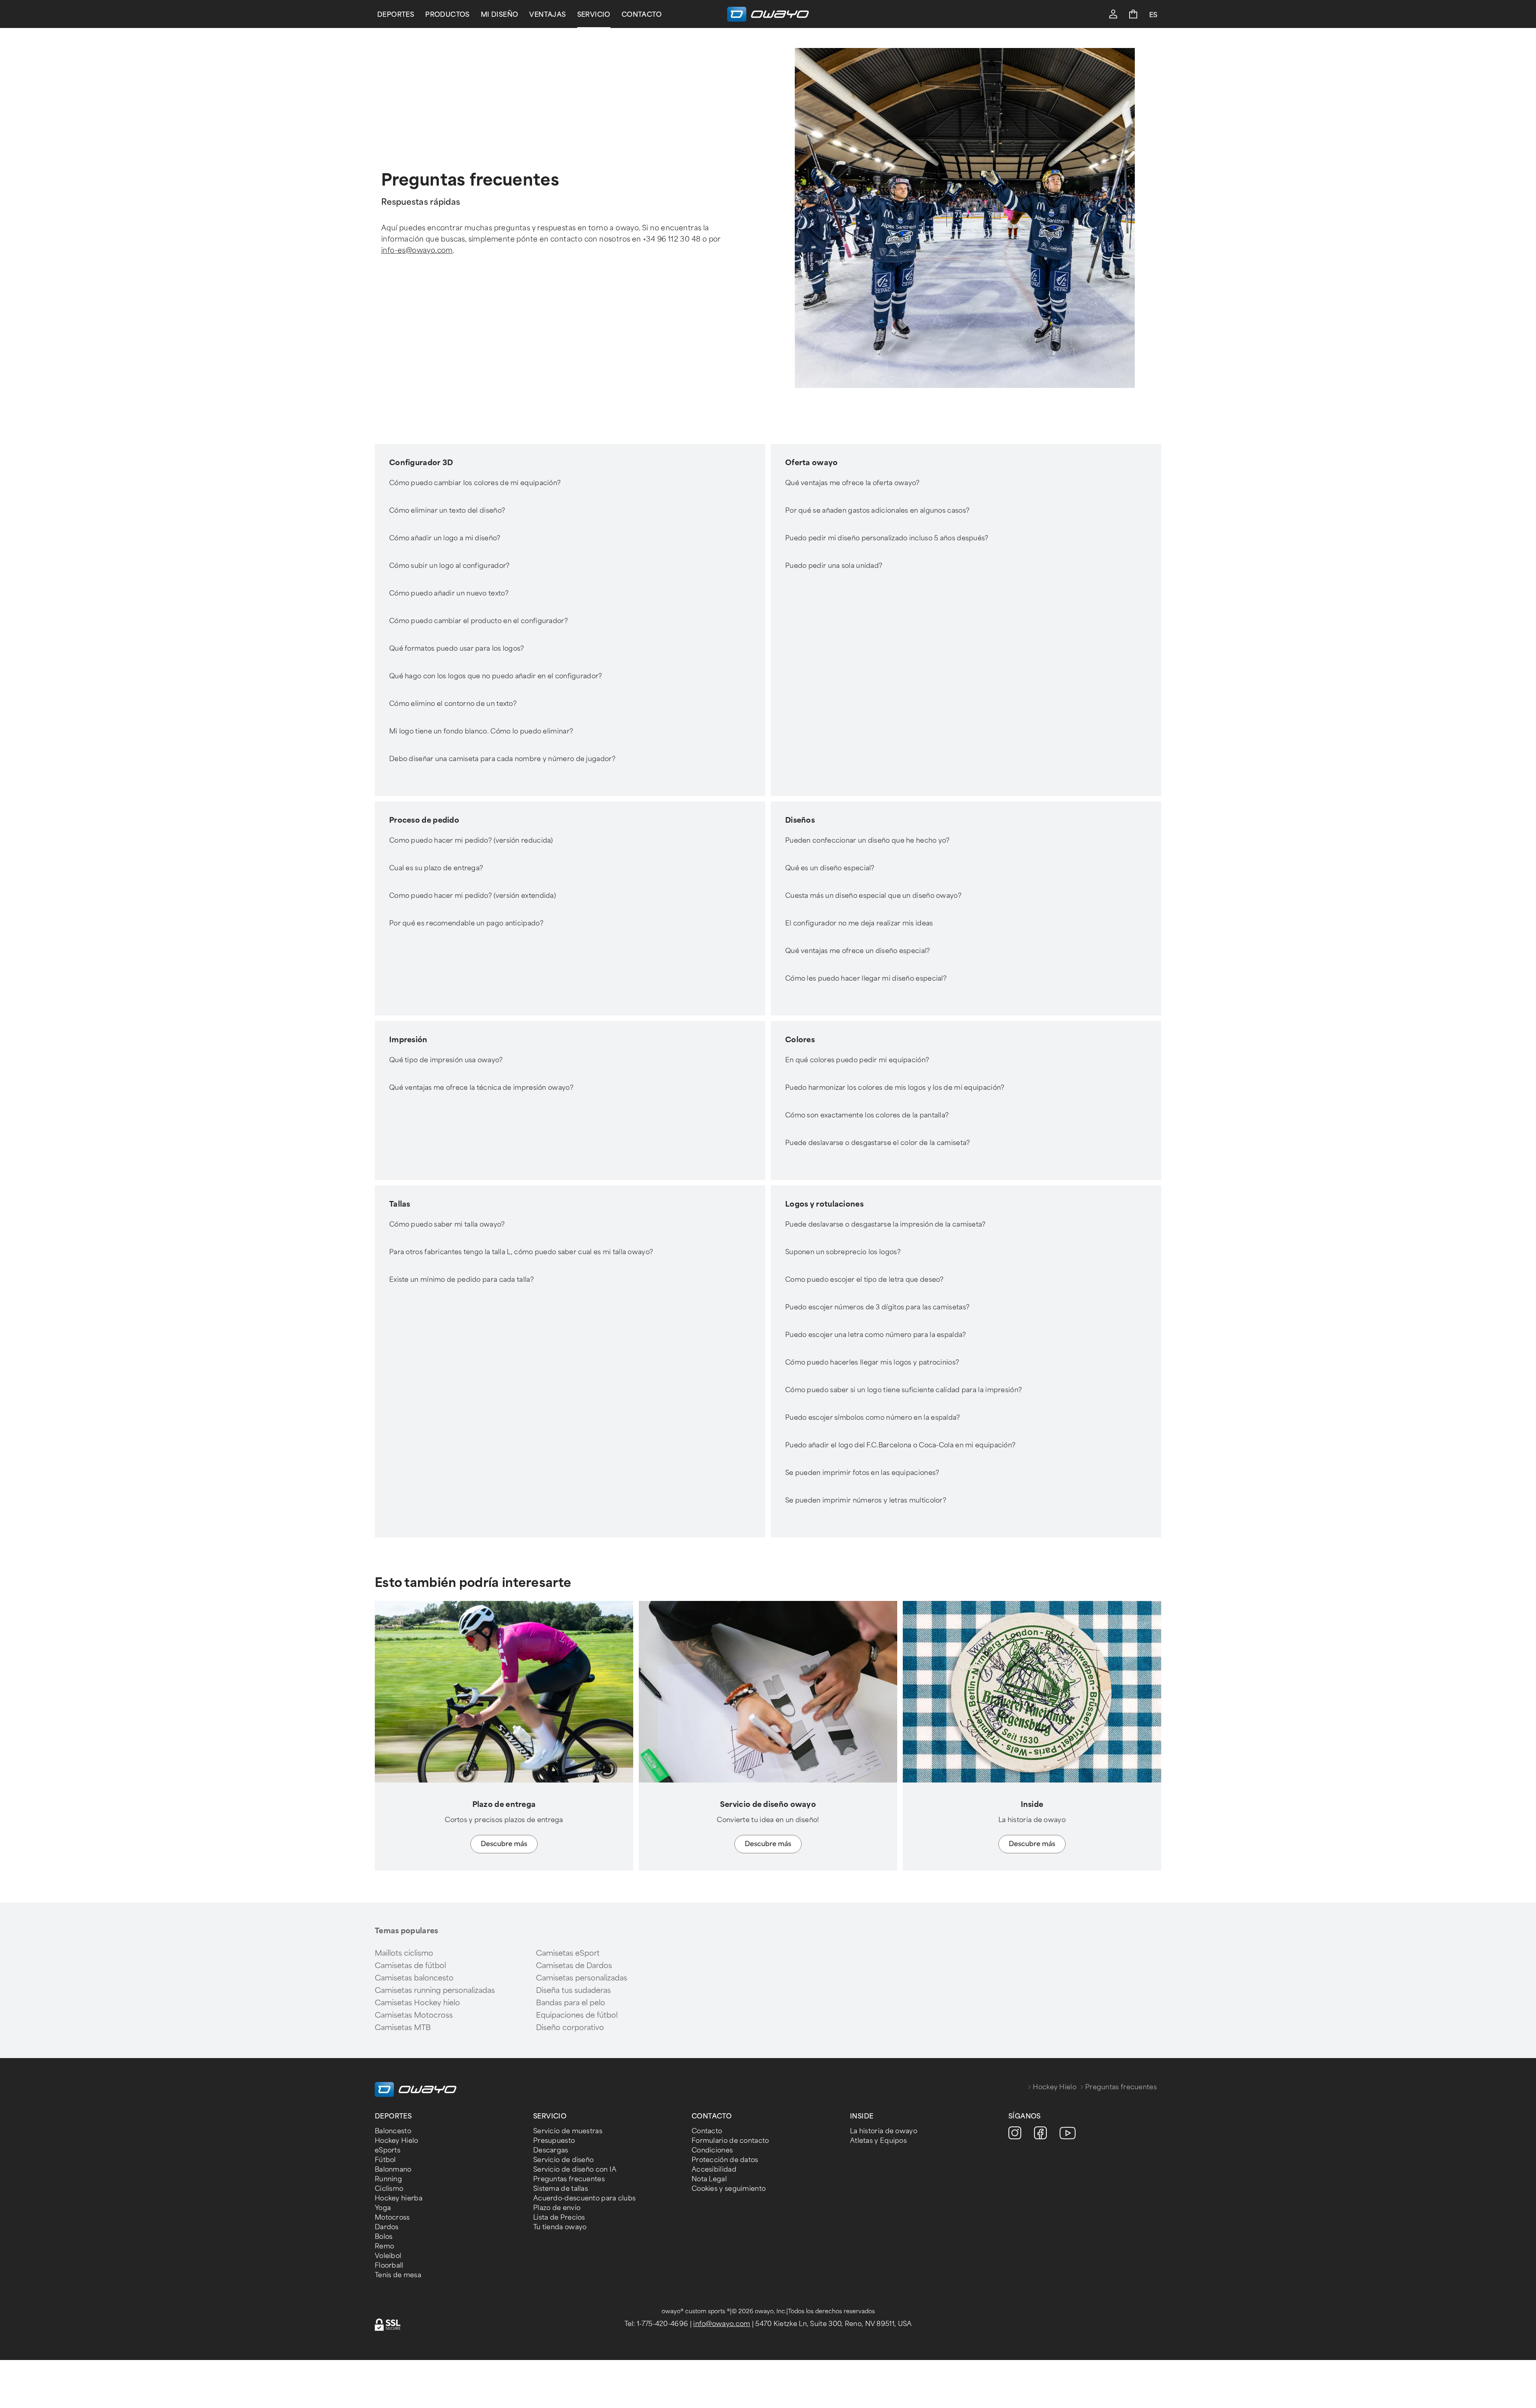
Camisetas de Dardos (574, 1966)
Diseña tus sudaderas (573, 1990)
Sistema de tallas (561, 2189)
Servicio (594, 15)
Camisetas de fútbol (410, 1966)
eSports (388, 2150)
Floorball (389, 2265)
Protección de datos (725, 2160)
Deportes (396, 15)
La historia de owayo (884, 2131)
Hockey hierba (399, 2198)
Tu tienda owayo (560, 2227)
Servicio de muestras (568, 2131)
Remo (384, 2246)
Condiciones (712, 2150)
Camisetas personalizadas (582, 1978)
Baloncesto (393, 2131)
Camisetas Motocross (414, 2015)
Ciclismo (389, 2189)
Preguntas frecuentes (569, 2179)
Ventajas (547, 15)
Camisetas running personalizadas (435, 1990)
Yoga (383, 2208)
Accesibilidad (714, 2169)
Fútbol (385, 2160)
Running (388, 2179)
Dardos (387, 2227)
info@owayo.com (722, 2324)
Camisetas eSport (568, 1953)
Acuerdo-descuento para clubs (584, 2198)
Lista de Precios (559, 2217)
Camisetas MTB (403, 2028)
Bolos (384, 2237)
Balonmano (393, 2169)
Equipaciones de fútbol (577, 2015)
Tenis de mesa (398, 2275)
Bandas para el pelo (571, 2003)
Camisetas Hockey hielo (417, 2003)
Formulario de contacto (730, 2141)
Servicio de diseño (563, 2160)
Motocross (392, 2217)
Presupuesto (554, 2141)
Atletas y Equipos (878, 2141)
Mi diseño (500, 15)
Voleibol (388, 2256)
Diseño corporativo (570, 2028)
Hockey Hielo (1055, 2087)
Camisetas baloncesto (414, 1978)
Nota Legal (709, 2179)
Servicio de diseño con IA (575, 2169)
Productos (447, 15)
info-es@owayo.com (417, 250)
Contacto (642, 15)
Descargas (551, 2150)
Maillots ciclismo (404, 1953)
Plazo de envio (557, 2208)
